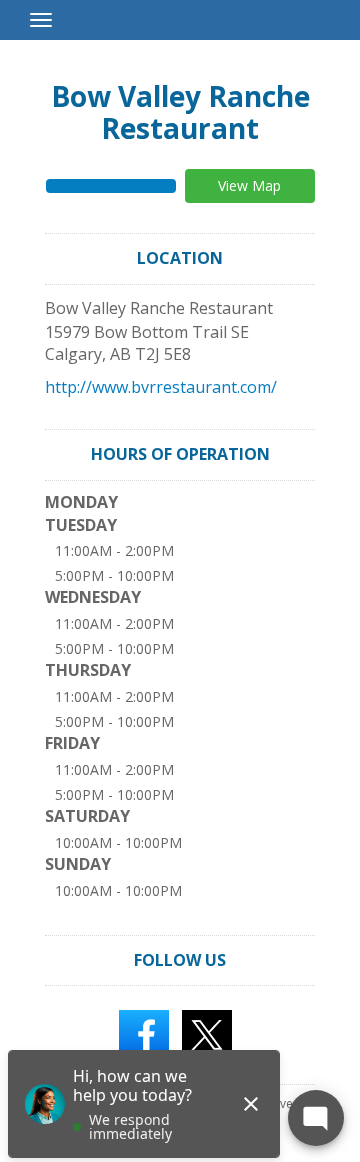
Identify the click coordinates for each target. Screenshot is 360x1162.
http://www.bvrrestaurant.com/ (161, 387)
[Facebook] (144, 1034)
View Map (249, 185)
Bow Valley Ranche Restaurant (180, 112)
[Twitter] (207, 1034)
